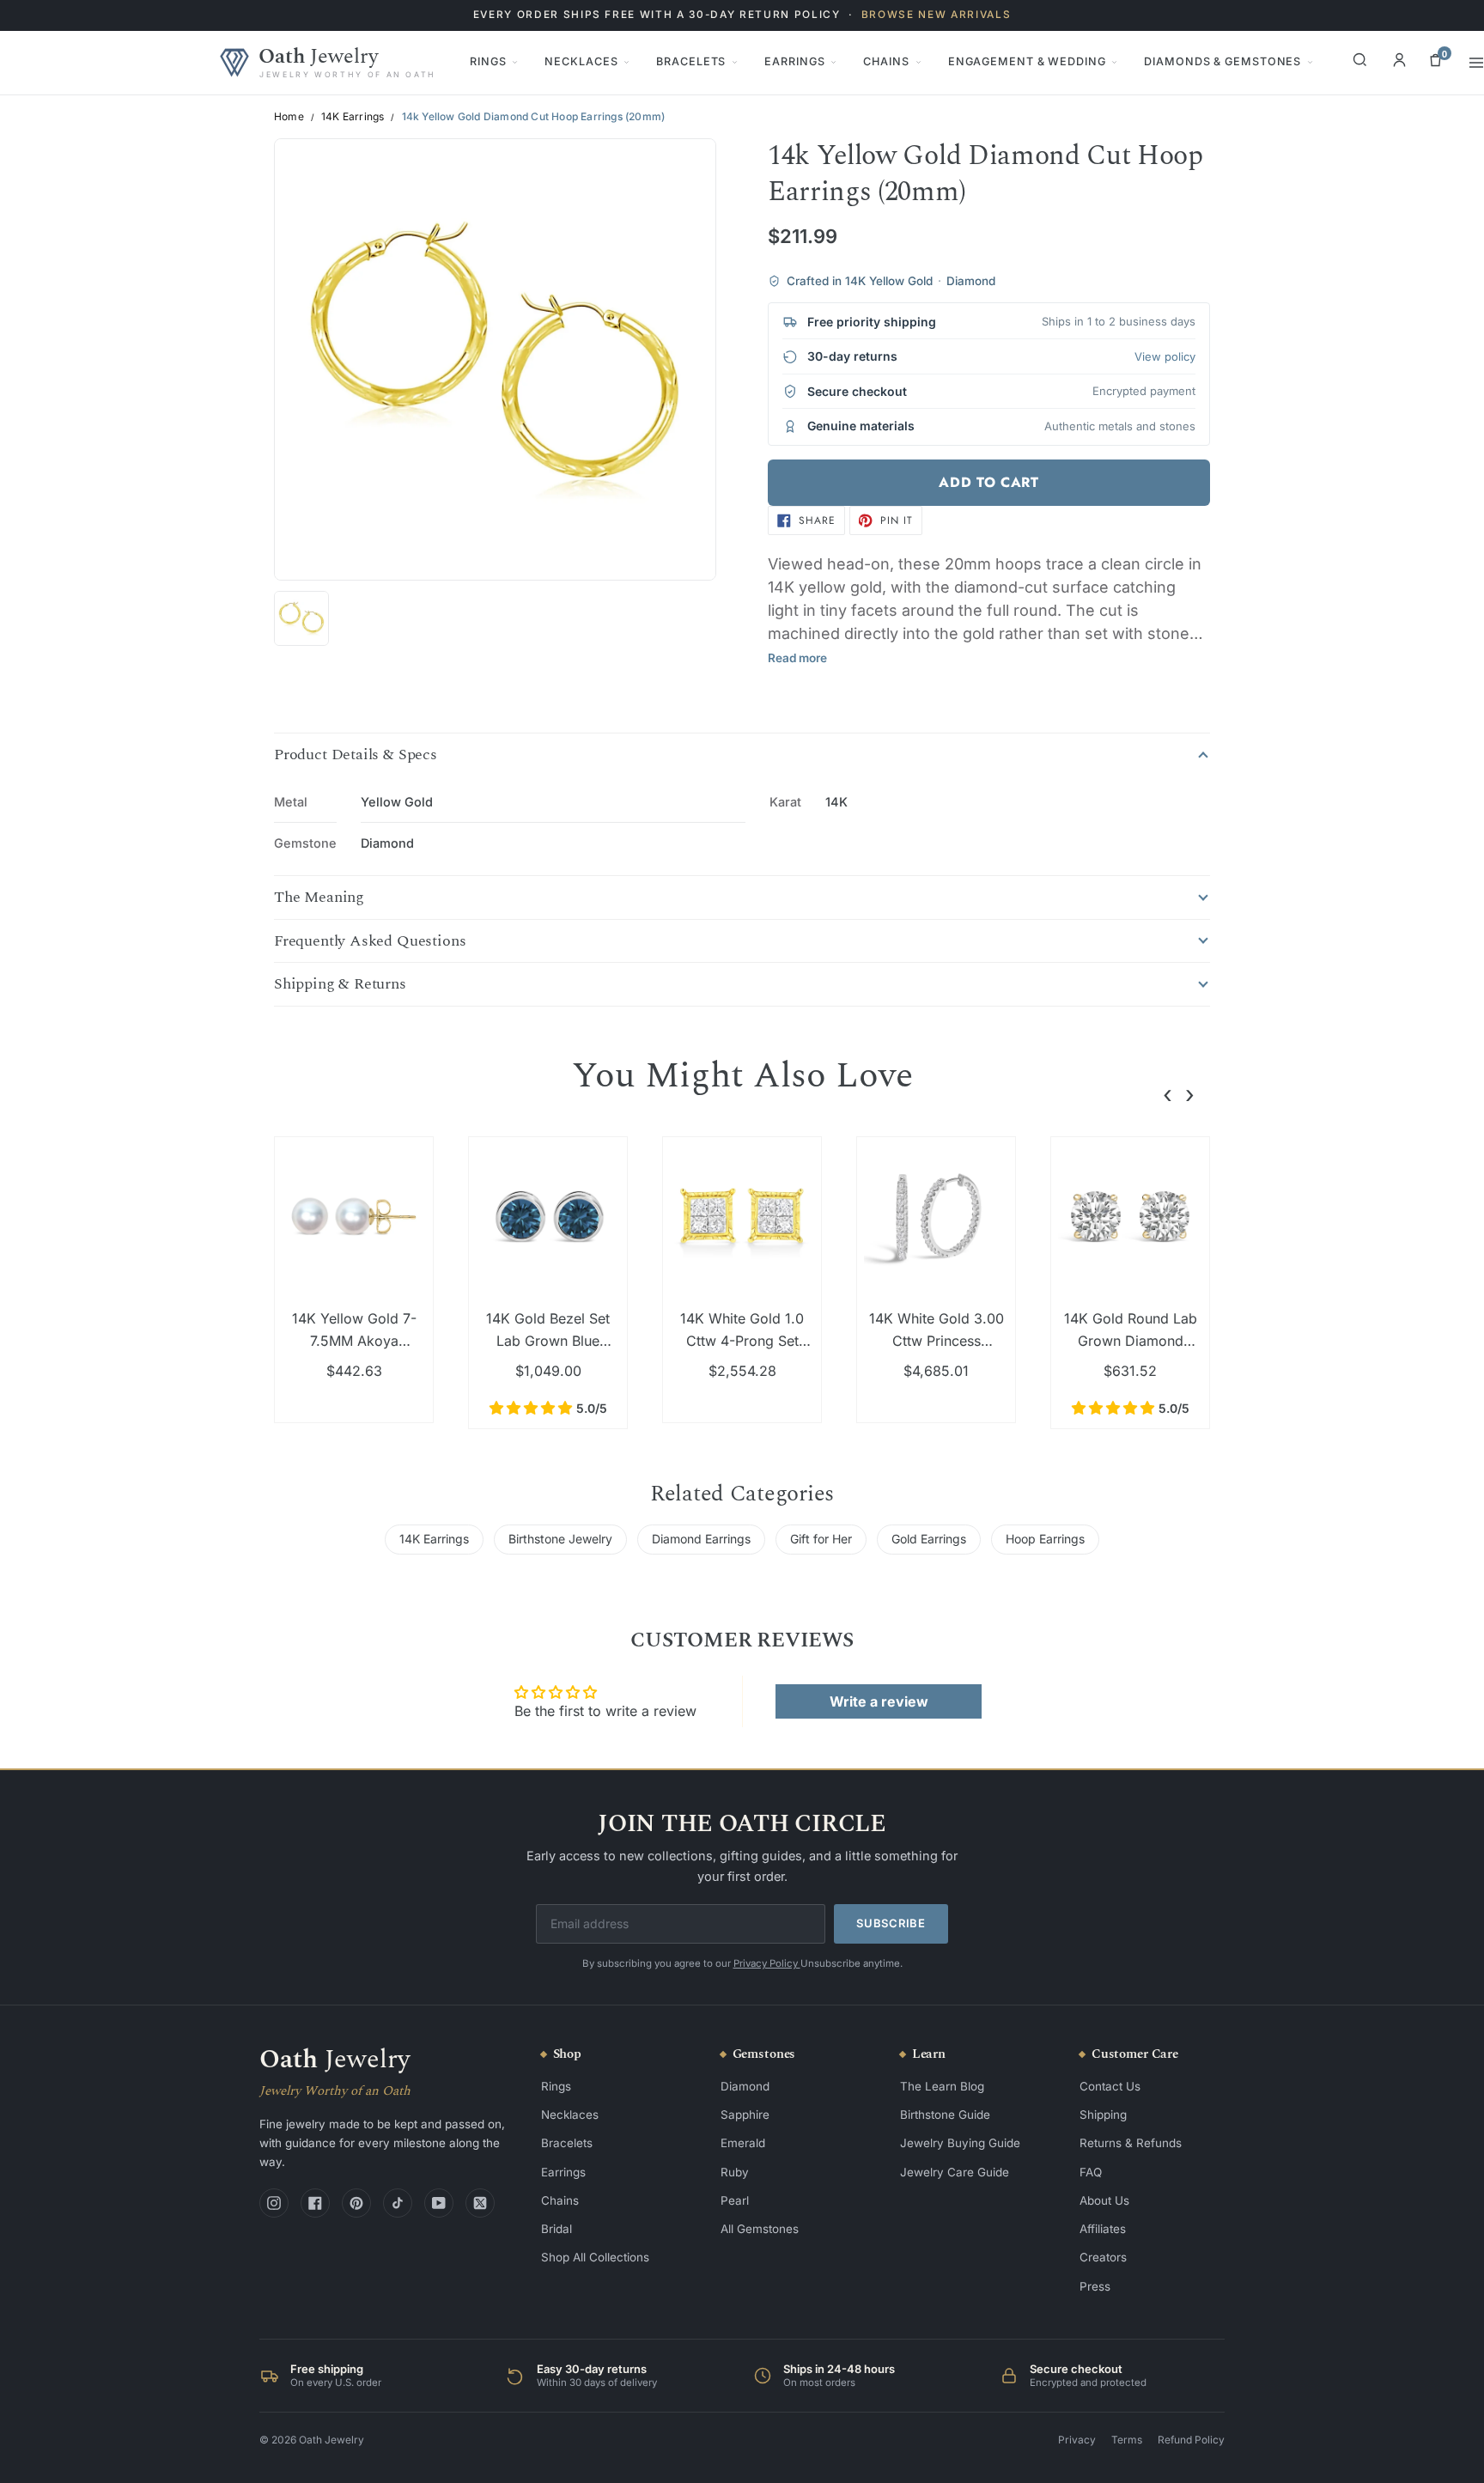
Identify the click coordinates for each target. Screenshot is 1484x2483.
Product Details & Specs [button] (356, 755)
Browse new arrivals (937, 15)
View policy (1165, 356)
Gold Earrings (929, 1539)
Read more (797, 658)
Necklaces (581, 61)
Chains (886, 61)
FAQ (1091, 2172)
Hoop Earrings (1045, 1539)
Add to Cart (988, 482)
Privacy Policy (767, 1963)
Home (289, 117)
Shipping (1103, 2115)
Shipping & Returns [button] (340, 984)
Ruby (735, 2172)
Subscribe (891, 1923)
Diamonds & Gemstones (1222, 61)
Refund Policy (1191, 2440)
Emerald (743, 2143)
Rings (488, 61)
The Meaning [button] (319, 898)
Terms (1127, 2440)
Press (1095, 2286)
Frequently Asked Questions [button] (370, 941)
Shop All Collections (595, 2257)
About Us (1104, 2200)
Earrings (794, 61)
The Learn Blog (942, 2086)
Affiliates (1103, 2229)
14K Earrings (353, 117)
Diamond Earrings (701, 1539)
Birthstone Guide (945, 2115)
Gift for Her (821, 1539)
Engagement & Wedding (1027, 61)
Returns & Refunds (1131, 2143)
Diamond (745, 2086)
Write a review (879, 1701)
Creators (1103, 2257)
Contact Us (1110, 2086)
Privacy (1077, 2440)
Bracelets (691, 61)
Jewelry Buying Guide (960, 2143)
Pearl (735, 2200)
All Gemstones (760, 2229)
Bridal (556, 2229)
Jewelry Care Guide (955, 2172)
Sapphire (745, 2115)
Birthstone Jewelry (560, 1539)
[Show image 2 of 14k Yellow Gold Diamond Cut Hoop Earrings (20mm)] (301, 618)
